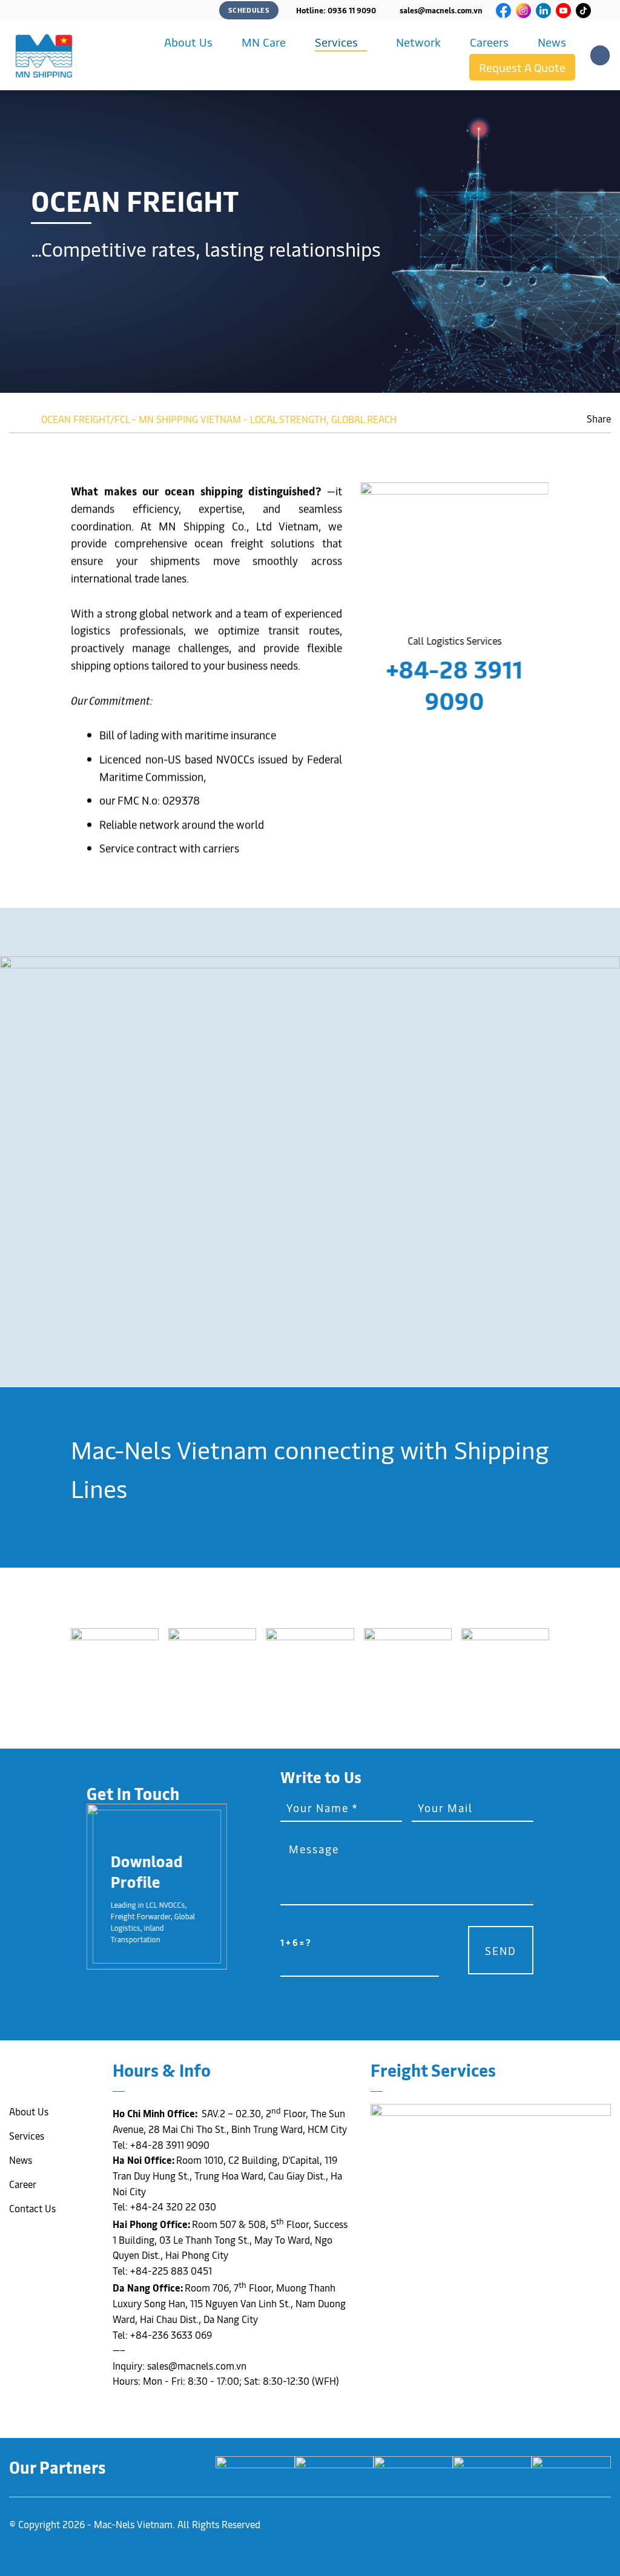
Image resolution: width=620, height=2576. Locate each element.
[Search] (600, 55)
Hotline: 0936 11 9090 (336, 10)
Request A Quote (522, 67)
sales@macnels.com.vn (441, 10)
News (552, 42)
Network (418, 42)
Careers (489, 42)
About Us (188, 42)
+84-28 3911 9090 (455, 684)
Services (336, 42)
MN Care (264, 42)
